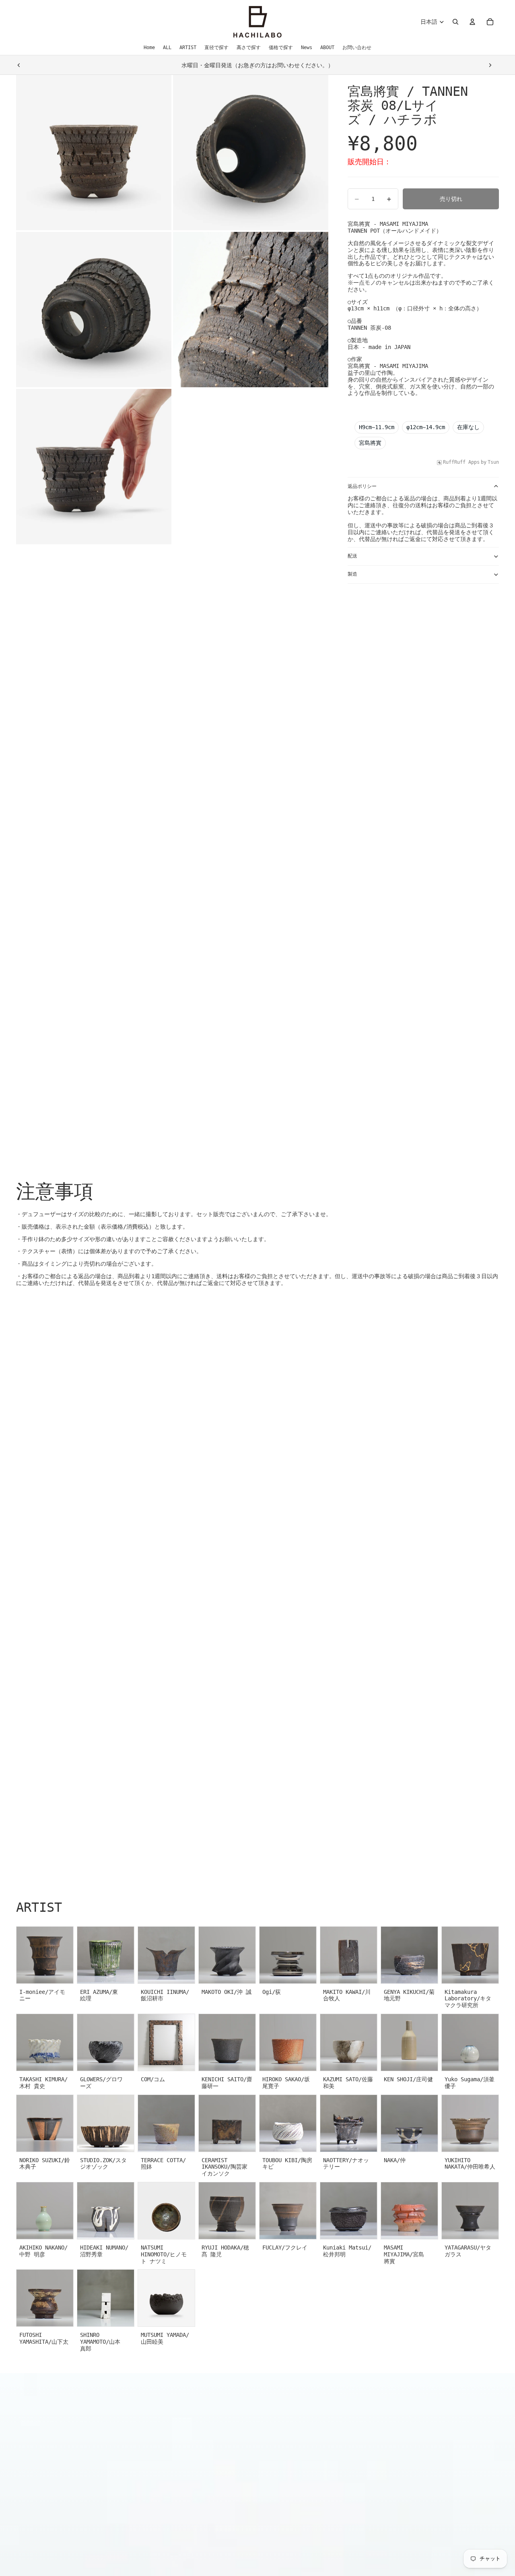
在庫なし (468, 427)
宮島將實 (370, 443)
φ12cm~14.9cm (426, 427)
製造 (352, 574)
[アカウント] (472, 22)
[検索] (455, 22)
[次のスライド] (490, 65)
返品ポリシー (362, 486)
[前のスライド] (19, 65)
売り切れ (451, 199)
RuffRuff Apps (461, 462)
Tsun (493, 462)
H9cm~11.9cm (377, 427)
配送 (352, 556)
